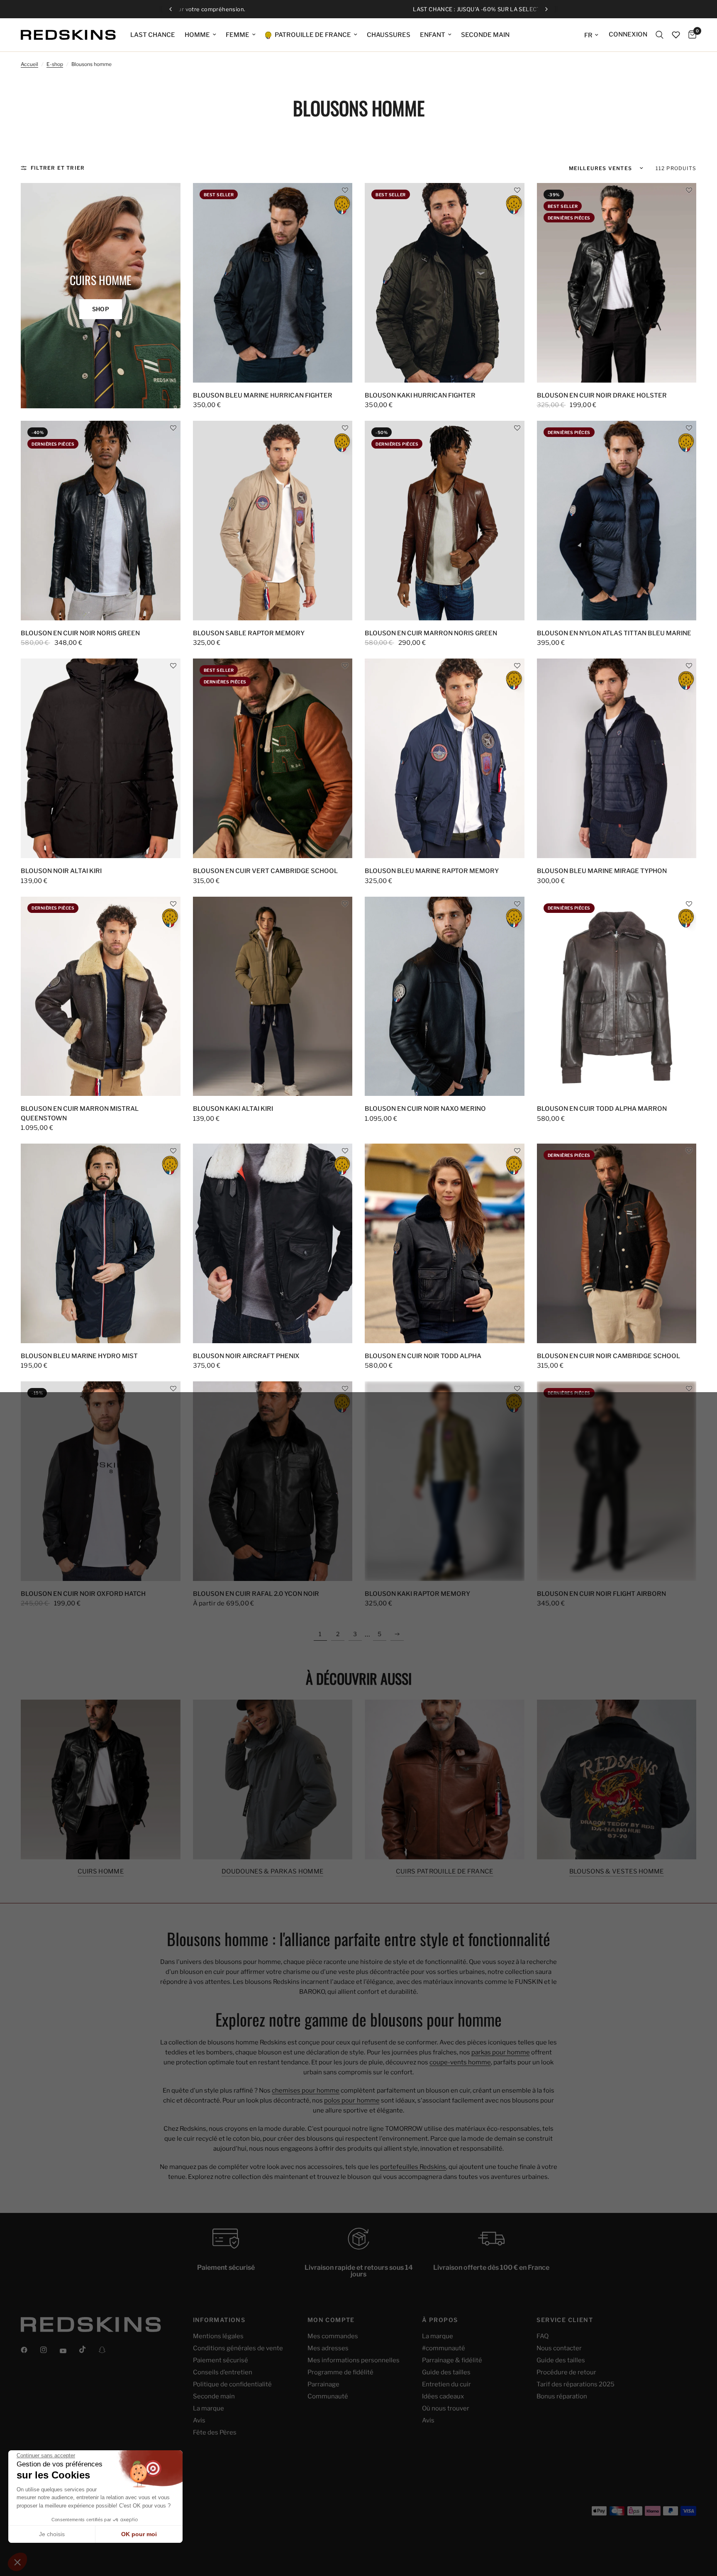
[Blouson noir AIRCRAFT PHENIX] (273, 1243)
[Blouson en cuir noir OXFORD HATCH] (101, 1481)
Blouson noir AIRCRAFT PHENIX (246, 1356)
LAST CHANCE (153, 35)
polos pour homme (352, 2100)
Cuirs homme (101, 1872)
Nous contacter (559, 2348)
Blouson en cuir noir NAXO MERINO (425, 1109)
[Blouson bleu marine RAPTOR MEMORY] (445, 758)
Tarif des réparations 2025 (576, 2384)
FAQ (543, 2336)
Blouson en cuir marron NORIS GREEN (431, 633)
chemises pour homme (306, 2091)
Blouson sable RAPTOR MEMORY (249, 633)
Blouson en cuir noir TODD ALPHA (423, 1356)
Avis (199, 2420)
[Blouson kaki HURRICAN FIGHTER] (445, 283)
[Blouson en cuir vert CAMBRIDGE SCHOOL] (273, 758)
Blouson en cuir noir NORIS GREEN (80, 633)
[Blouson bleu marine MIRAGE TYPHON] (617, 758)
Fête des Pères (215, 2432)
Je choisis (52, 2534)
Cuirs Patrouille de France (445, 1872)
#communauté (444, 2348)
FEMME (238, 35)
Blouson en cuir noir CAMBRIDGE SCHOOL (608, 1356)
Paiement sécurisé (221, 2360)
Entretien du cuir (446, 2384)
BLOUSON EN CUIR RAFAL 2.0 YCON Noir (256, 1594)
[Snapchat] (108, 2350)
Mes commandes (333, 2336)
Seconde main (214, 2396)
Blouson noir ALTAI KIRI (61, 871)
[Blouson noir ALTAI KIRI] (101, 758)
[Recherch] (660, 35)
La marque (209, 2408)
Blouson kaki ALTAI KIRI (233, 1109)
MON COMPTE (331, 2320)
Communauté (328, 2396)
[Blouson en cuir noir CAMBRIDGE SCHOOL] (617, 1243)
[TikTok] (88, 2349)
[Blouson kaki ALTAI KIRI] (273, 996)
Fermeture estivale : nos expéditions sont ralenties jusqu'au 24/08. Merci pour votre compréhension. (359, 9)
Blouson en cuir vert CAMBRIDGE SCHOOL (265, 871)
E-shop (55, 64)
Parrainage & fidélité (452, 2360)
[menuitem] (153, 35)
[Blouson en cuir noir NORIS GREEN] (101, 521)
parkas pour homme (501, 2052)
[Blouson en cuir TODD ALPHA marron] (617, 996)
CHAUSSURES (389, 35)
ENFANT (433, 35)
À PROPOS (440, 2320)
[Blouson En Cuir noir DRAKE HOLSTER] (617, 283)
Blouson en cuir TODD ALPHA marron (602, 1109)
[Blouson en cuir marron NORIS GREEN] (445, 521)
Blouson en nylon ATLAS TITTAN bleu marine (614, 633)
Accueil (29, 64)
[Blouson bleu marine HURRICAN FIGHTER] (273, 283)
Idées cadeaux (443, 2396)
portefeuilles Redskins (413, 2167)
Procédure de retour (566, 2372)
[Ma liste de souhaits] (676, 35)
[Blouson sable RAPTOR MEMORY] (273, 521)
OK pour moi (139, 2534)
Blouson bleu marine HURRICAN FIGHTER (263, 395)
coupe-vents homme (460, 2062)
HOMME (197, 35)
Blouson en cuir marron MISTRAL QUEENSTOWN (80, 1114)
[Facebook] (30, 2350)
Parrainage (323, 2384)
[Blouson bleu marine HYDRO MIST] (101, 1243)
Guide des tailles (446, 2372)
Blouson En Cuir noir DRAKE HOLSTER (602, 395)
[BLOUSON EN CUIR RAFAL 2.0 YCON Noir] (273, 1481)
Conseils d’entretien (223, 2372)
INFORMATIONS (219, 2320)
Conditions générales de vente (238, 2348)
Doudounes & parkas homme (272, 1872)
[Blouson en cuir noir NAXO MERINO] (445, 996)
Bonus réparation (562, 2396)
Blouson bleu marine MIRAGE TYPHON (602, 871)
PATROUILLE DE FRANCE (312, 35)
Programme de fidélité (340, 2372)
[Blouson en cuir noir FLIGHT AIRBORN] (617, 1481)
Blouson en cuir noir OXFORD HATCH (83, 1594)
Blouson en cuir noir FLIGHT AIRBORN (601, 1594)
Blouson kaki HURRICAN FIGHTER (420, 395)
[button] (345, 190)
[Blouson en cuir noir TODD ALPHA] (445, 1243)
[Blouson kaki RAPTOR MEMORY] (445, 1481)
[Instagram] (49, 2350)
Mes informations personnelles (354, 2360)
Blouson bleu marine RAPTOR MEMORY (432, 871)
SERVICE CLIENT (565, 2320)
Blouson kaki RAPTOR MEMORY (417, 1594)
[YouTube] (69, 2351)
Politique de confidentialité (232, 2384)
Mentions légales (218, 2336)
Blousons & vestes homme (617, 1872)
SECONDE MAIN (485, 35)
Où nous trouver (446, 2408)
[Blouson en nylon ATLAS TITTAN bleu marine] (617, 521)
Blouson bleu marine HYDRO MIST (79, 1356)
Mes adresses (328, 2348)
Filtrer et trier (58, 168)
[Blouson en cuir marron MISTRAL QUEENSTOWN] (101, 996)
